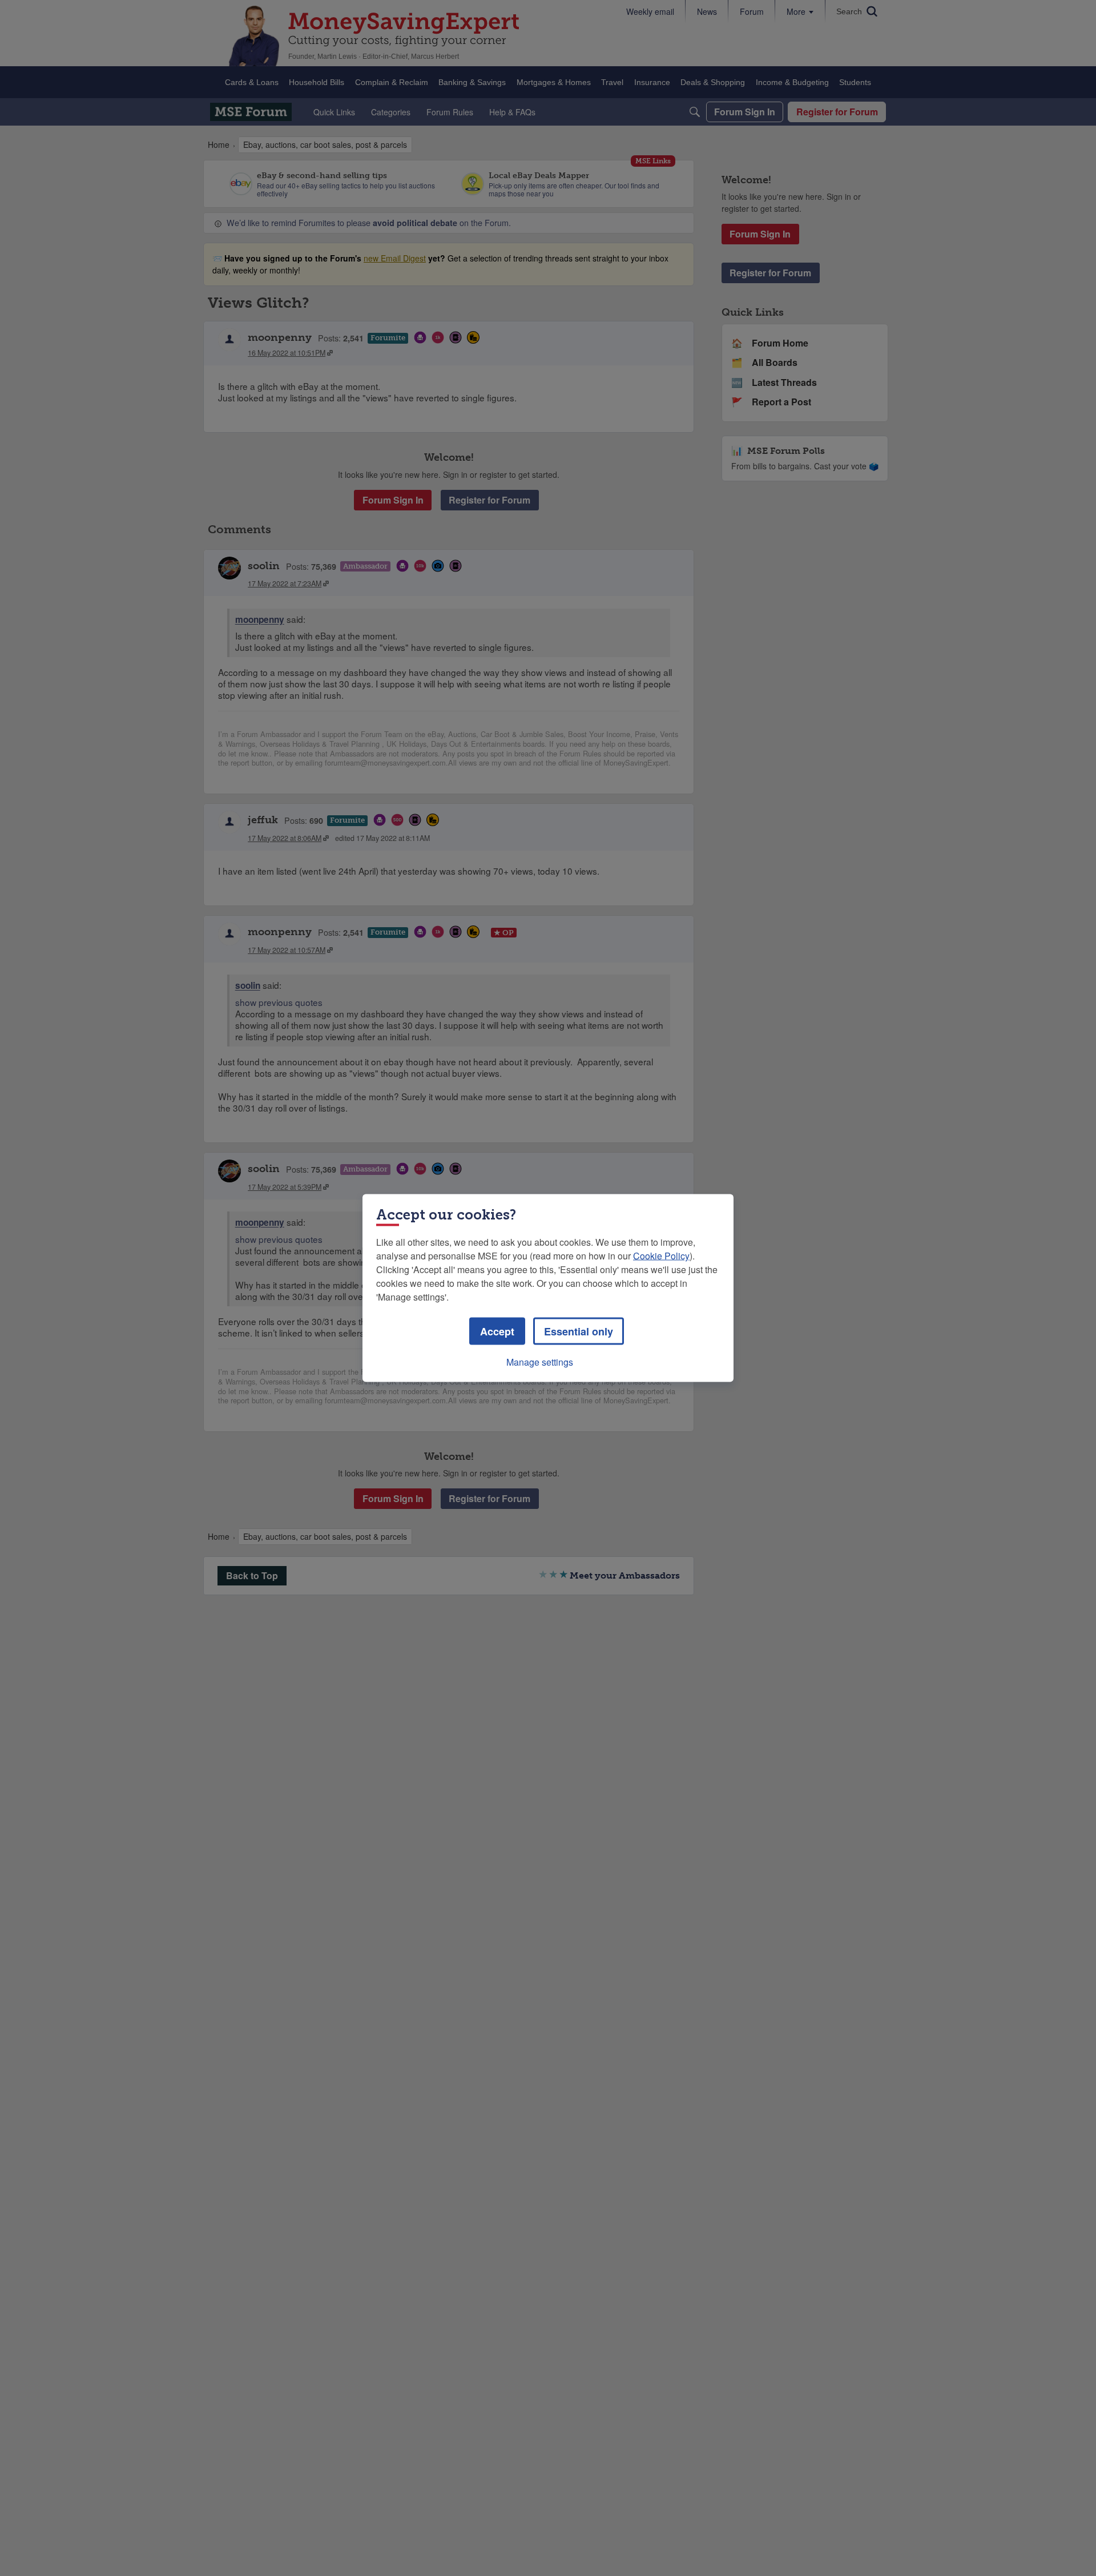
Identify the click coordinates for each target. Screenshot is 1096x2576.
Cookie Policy (661, 1256)
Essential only (579, 1331)
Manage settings (540, 1362)
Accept (497, 1331)
